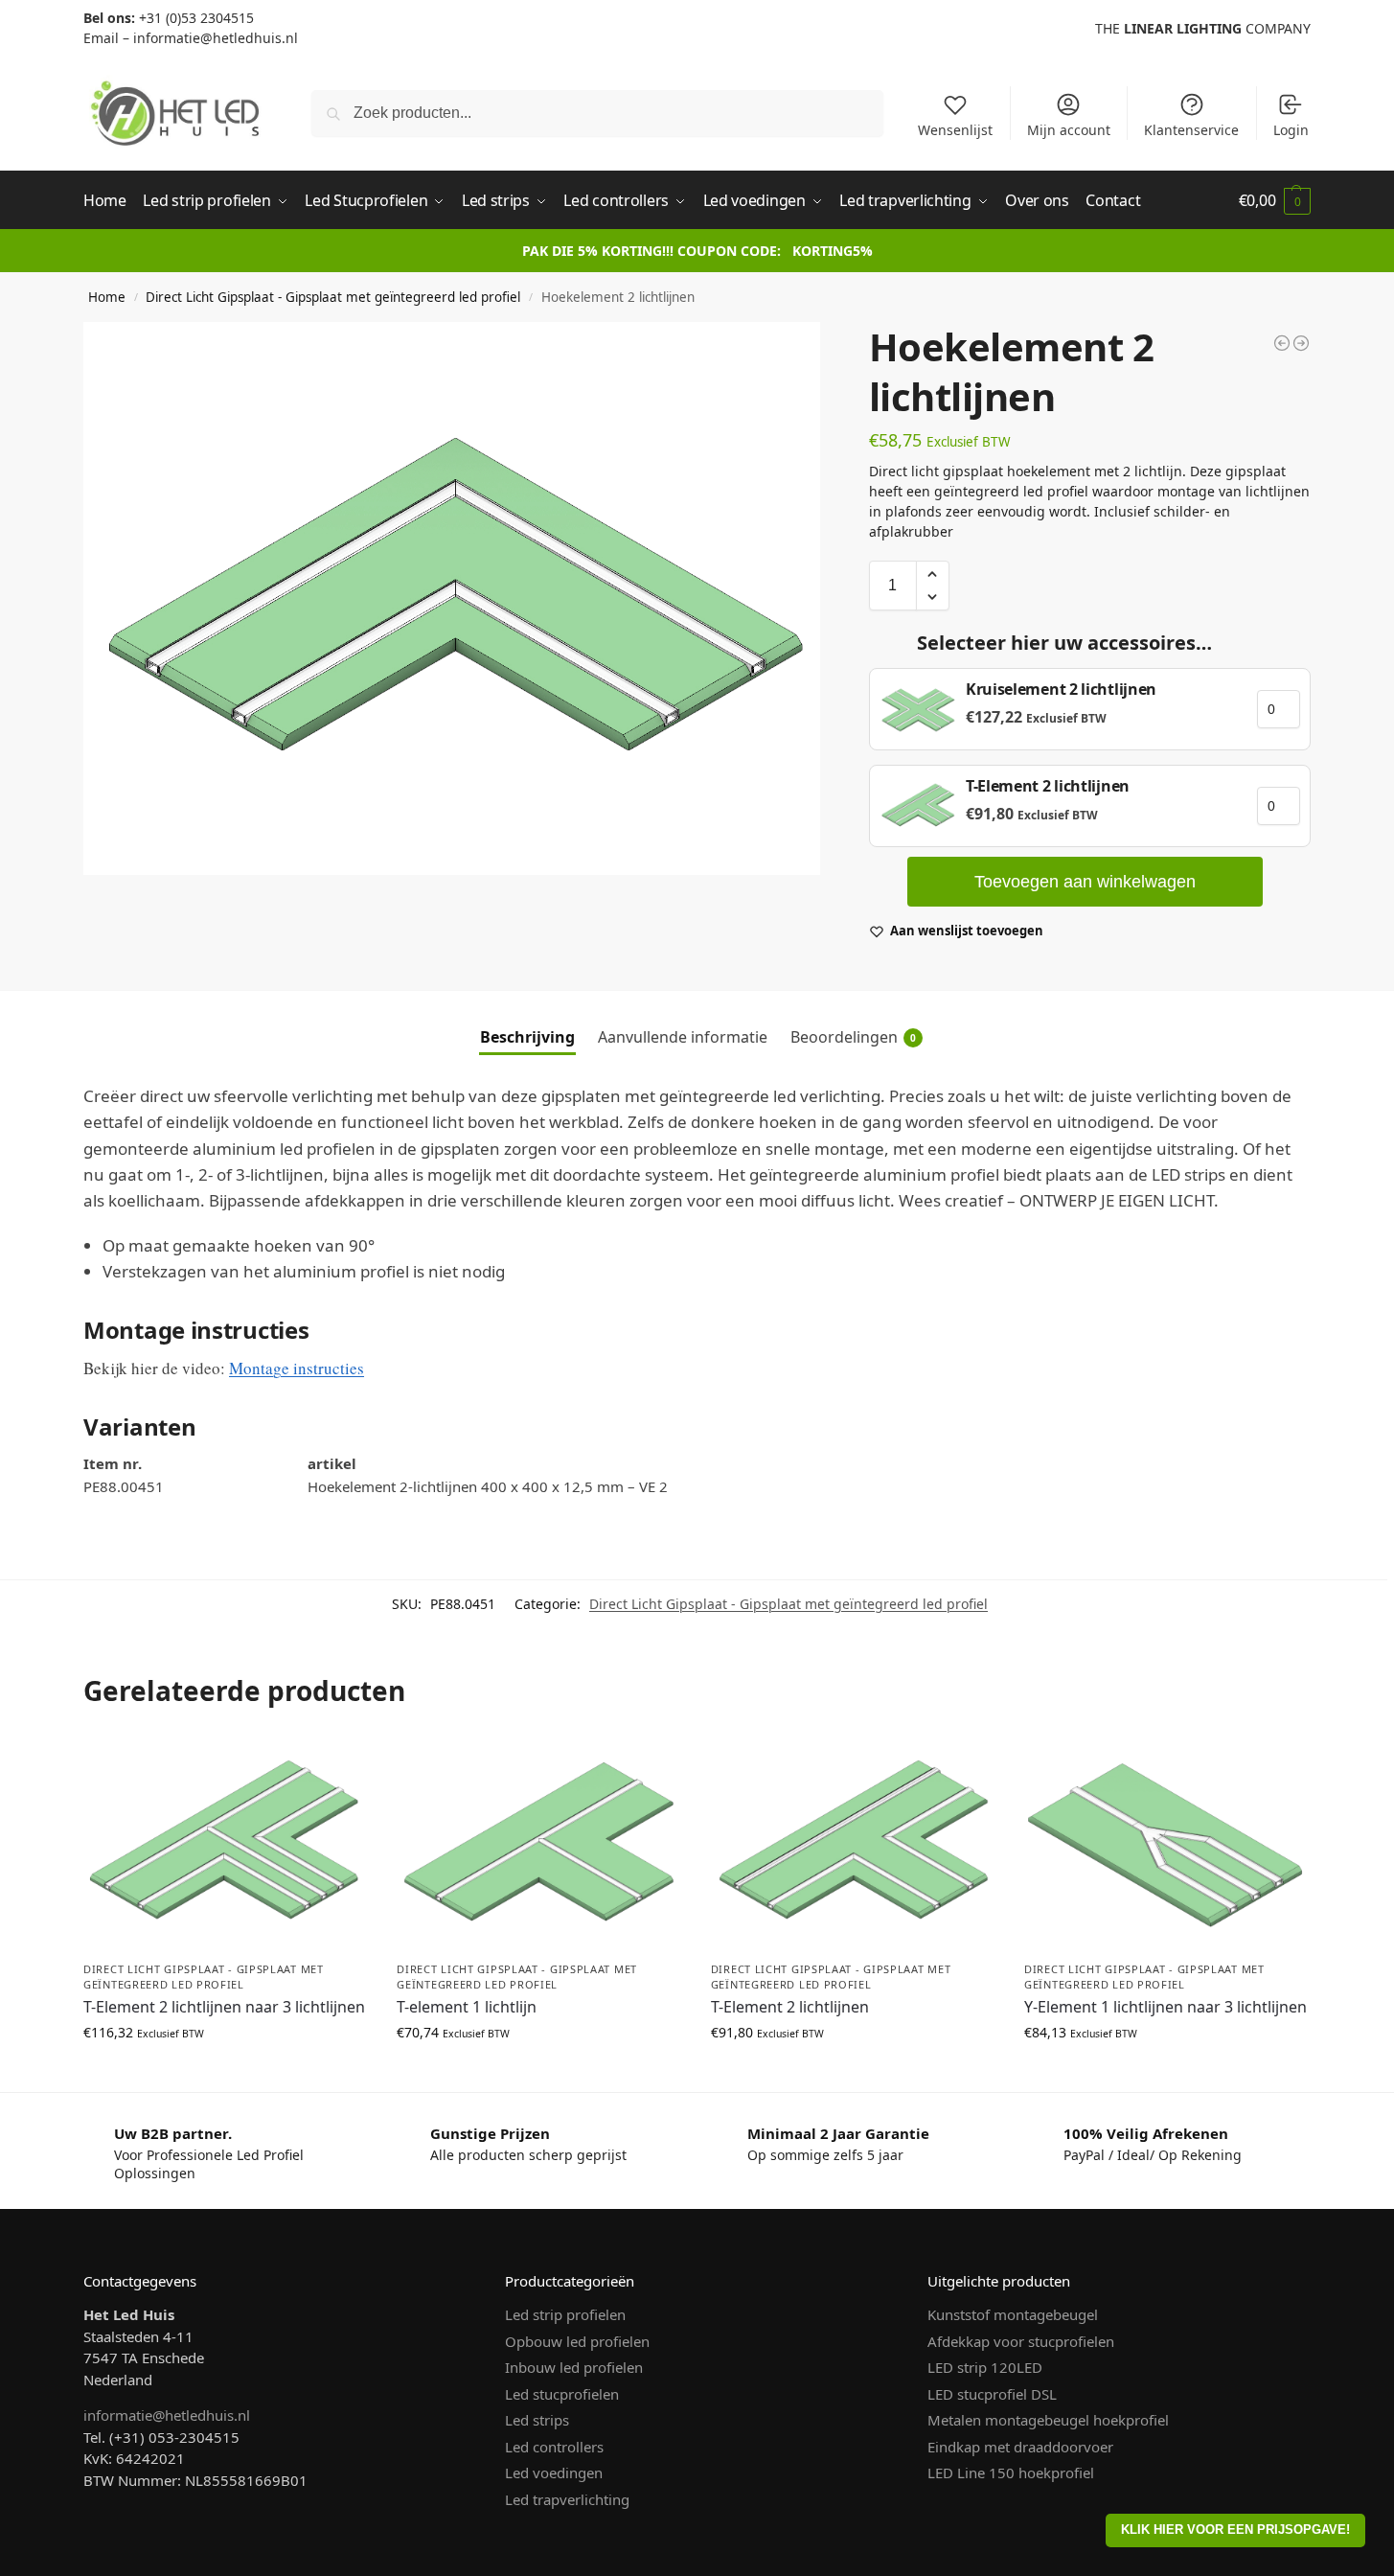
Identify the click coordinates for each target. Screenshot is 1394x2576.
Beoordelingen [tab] (853, 1037)
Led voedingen (554, 2472)
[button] (1275, 200)
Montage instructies (297, 1368)
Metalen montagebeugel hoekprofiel (1048, 2420)
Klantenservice (1191, 130)
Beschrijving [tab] (527, 1037)
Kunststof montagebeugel (1013, 2314)
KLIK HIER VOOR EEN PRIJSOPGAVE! (1235, 2530)
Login (1291, 130)
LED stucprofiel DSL (992, 2394)
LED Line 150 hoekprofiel (1011, 2472)
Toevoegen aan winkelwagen (1085, 882)
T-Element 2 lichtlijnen (790, 2007)
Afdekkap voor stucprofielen (1021, 2341)
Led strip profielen (565, 2314)
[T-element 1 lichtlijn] (539, 1843)
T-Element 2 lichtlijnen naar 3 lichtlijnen (224, 2007)
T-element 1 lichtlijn (467, 2007)
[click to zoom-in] (452, 598)
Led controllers (554, 2447)
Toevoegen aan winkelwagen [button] (226, 2072)
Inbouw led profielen (574, 2367)
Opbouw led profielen (577, 2341)
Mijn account (1069, 130)
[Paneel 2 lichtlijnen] (1282, 343)
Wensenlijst (955, 130)
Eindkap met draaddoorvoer (1020, 2447)
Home (107, 297)
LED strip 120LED (985, 2367)
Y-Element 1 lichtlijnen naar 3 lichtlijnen (1165, 2007)
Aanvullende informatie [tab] (683, 1037)
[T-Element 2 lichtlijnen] (1301, 343)
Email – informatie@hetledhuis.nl (191, 38)
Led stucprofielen (562, 2394)
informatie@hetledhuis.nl (167, 2415)
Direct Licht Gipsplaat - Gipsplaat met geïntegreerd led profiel (333, 297)
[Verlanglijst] (339, 1765)
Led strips (537, 2420)
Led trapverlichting (567, 2499)
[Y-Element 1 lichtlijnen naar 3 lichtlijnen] (1166, 1843)
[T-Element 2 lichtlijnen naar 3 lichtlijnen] (226, 1843)
